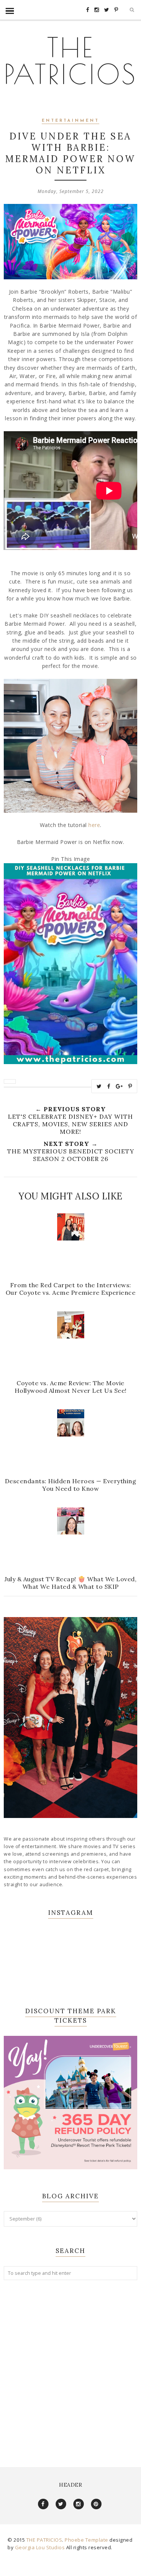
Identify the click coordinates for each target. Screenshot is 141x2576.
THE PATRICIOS (71, 61)
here (94, 825)
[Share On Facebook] (109, 1086)
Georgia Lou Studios (40, 2547)
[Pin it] (130, 1086)
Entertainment (70, 121)
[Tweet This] (99, 1086)
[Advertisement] (70, 2366)
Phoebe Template (86, 2540)
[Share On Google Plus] (119, 1086)
